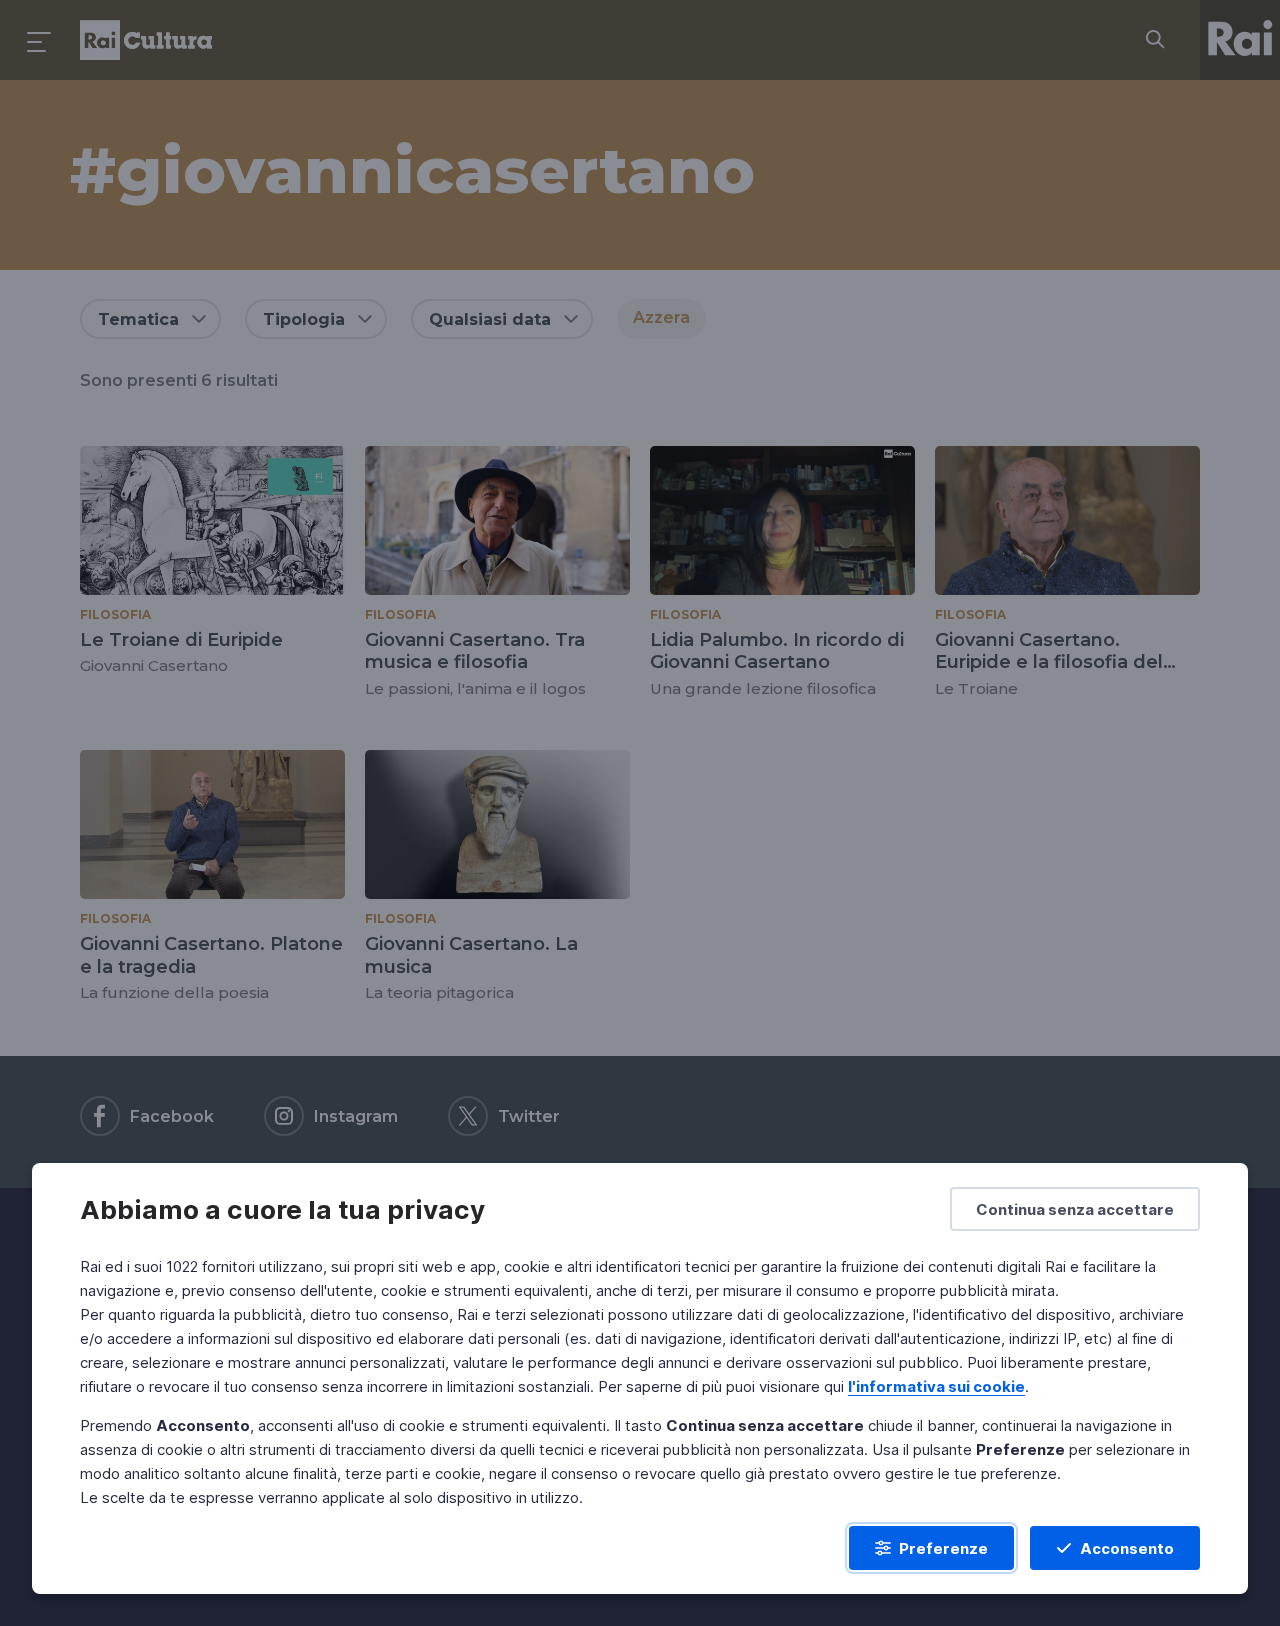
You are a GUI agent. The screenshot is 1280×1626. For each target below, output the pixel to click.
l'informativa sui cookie (936, 1386)
